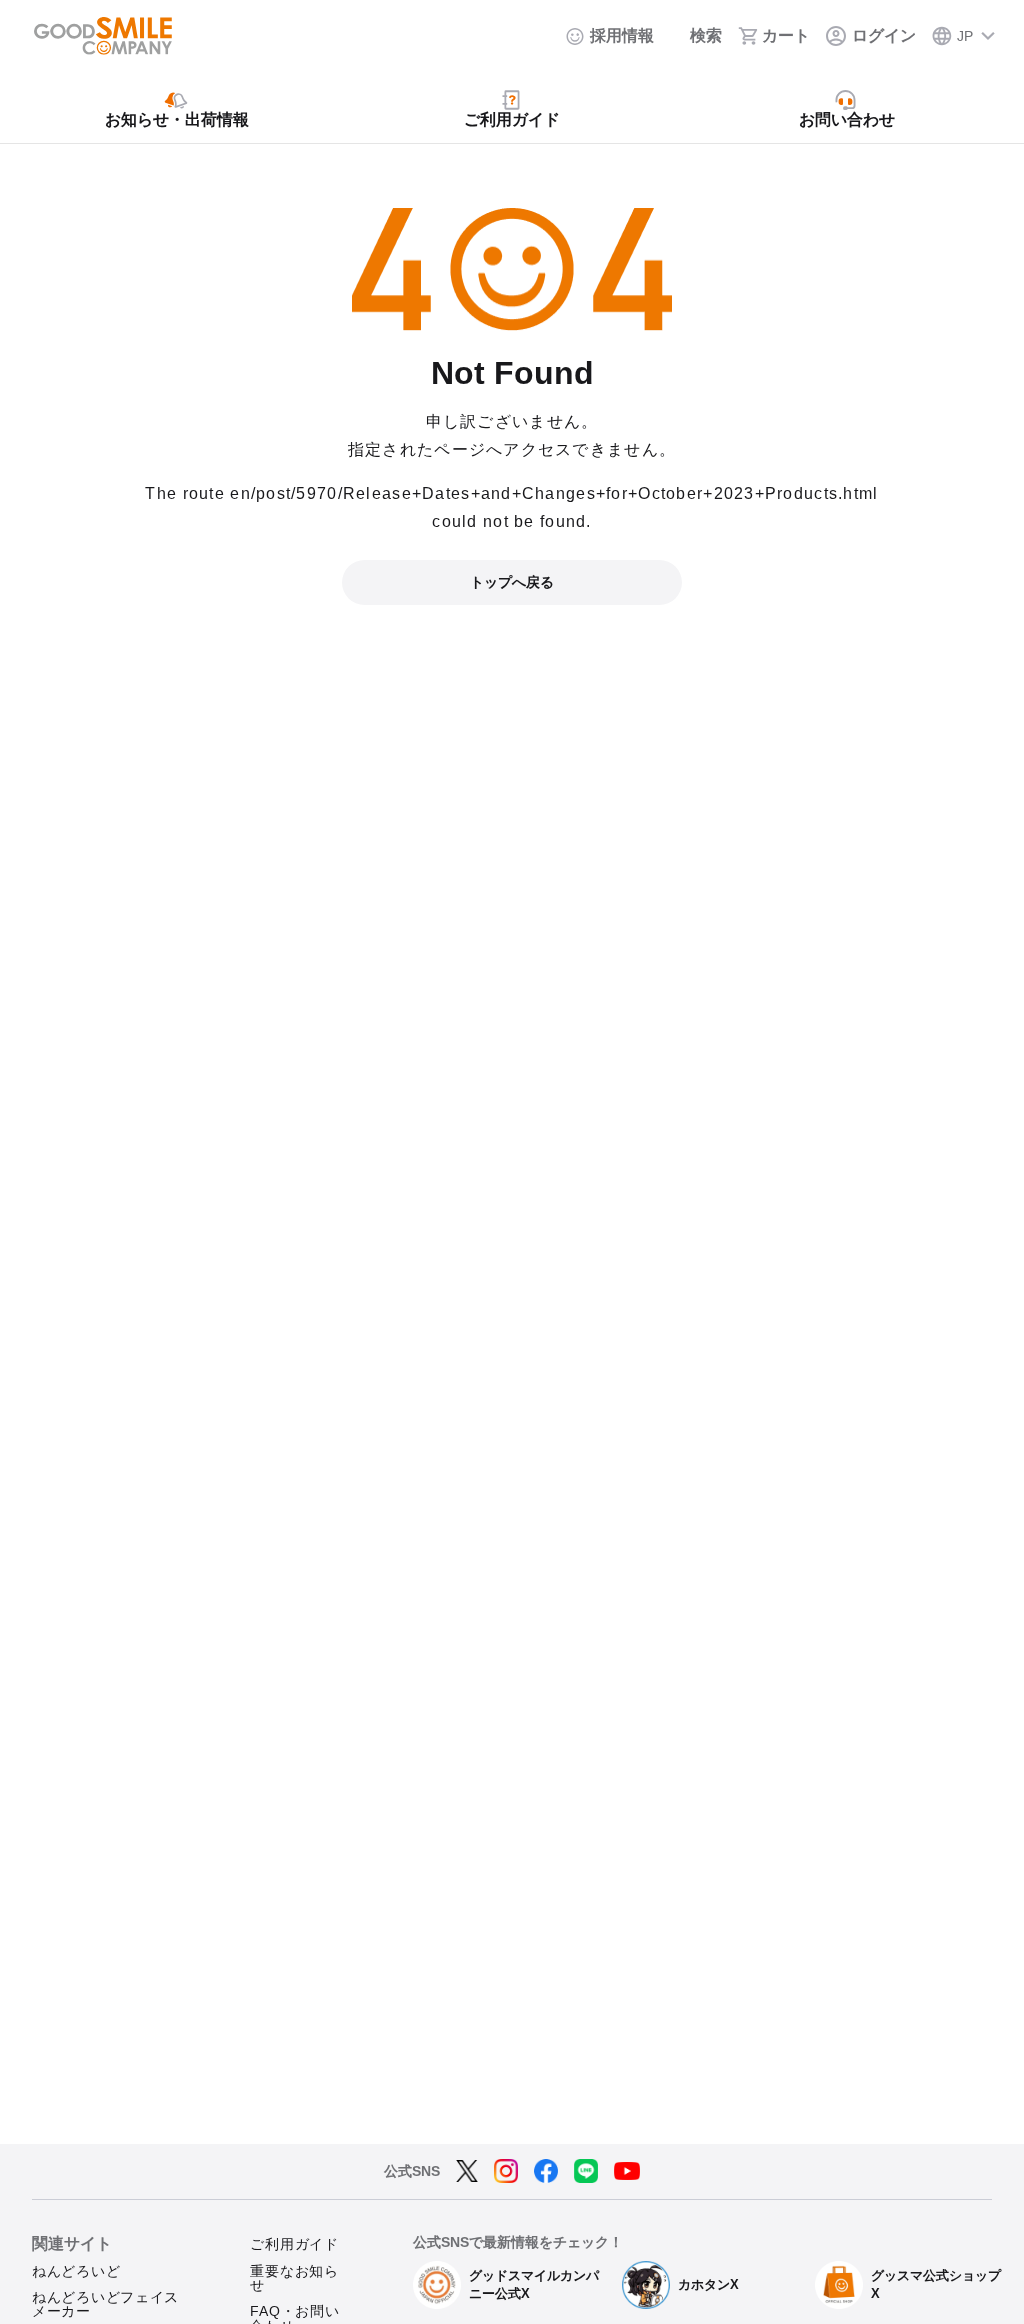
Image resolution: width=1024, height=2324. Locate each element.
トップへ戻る (512, 582)
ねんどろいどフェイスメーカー (105, 2304)
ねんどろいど (76, 2271)
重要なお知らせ (294, 2278)
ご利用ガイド (294, 2244)
